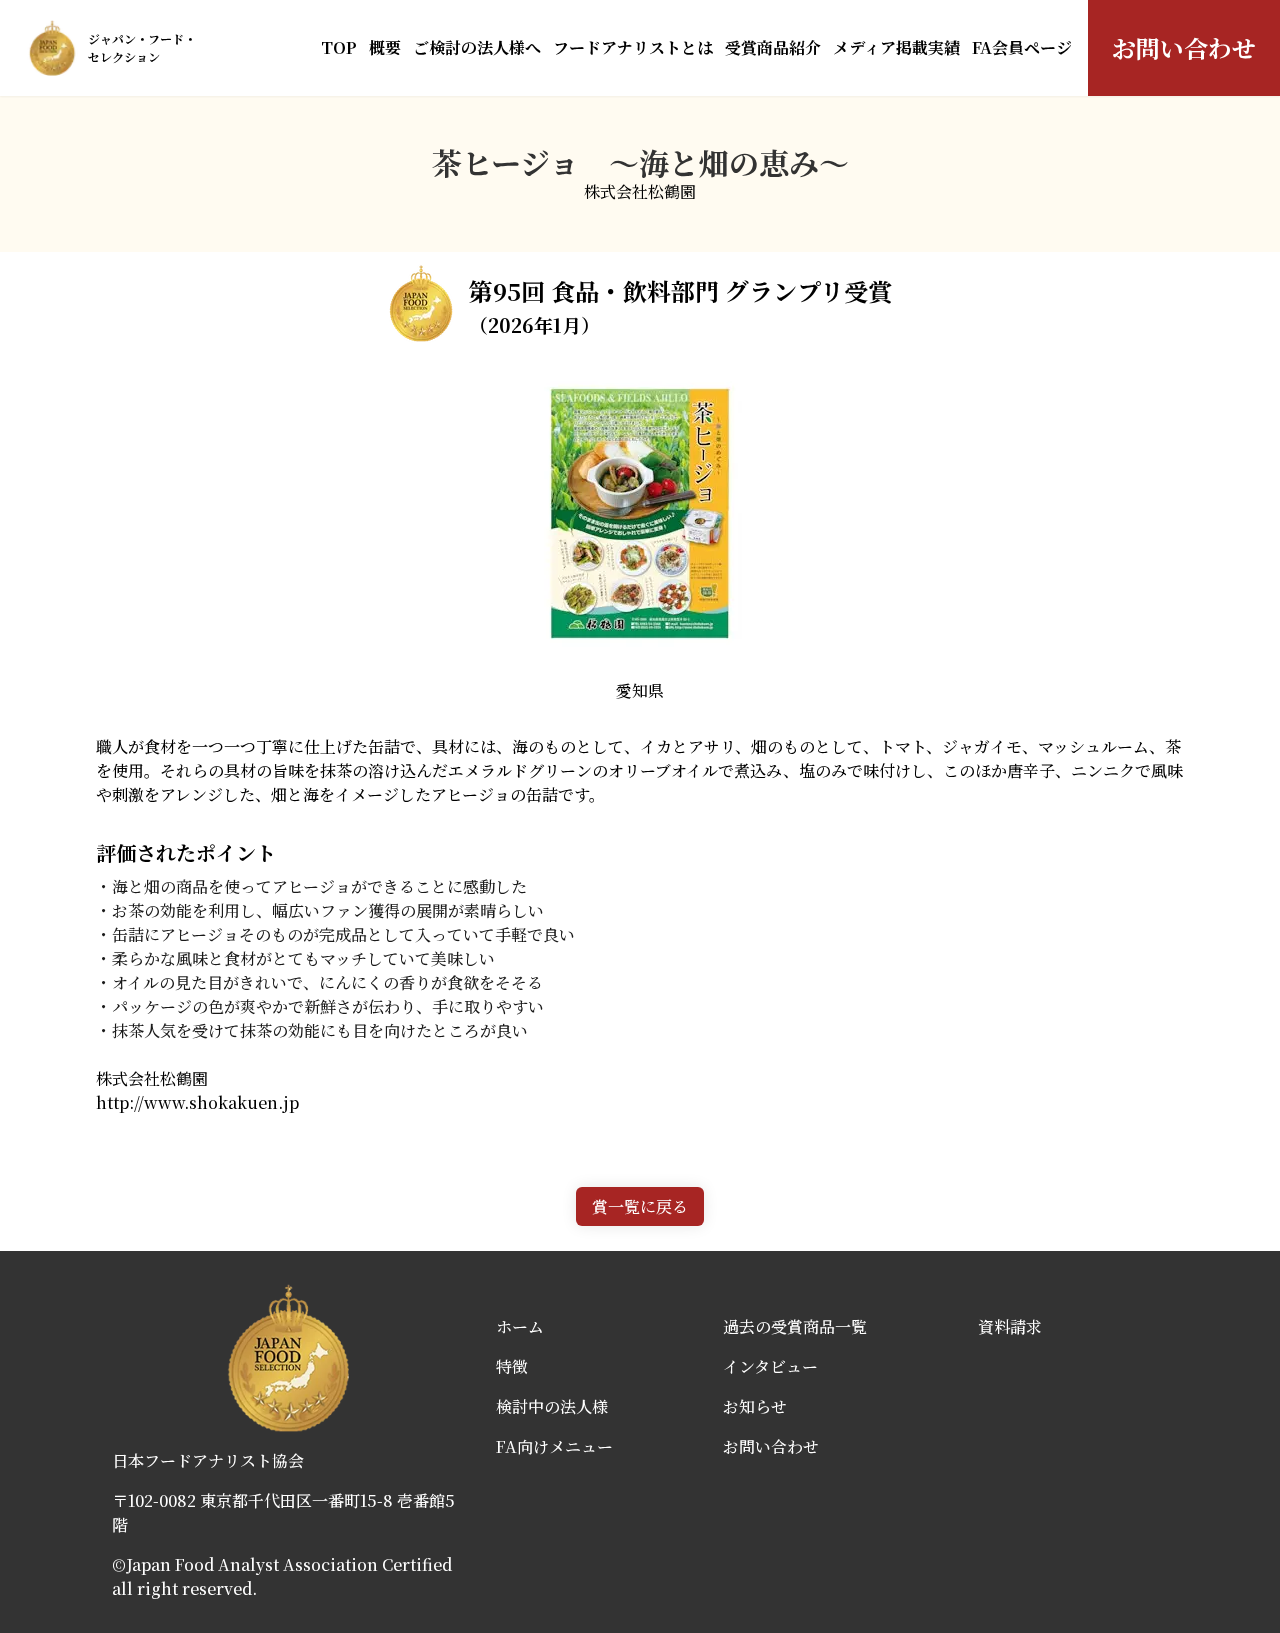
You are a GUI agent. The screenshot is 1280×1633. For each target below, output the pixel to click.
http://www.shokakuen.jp (197, 1102)
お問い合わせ (1184, 47)
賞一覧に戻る (640, 1206)
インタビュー (770, 1366)
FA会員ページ (1022, 47)
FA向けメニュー (554, 1446)
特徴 (512, 1366)
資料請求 (1010, 1326)
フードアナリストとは (633, 47)
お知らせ (755, 1406)
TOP (339, 47)
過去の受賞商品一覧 (795, 1326)
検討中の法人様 (552, 1406)
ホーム (520, 1326)
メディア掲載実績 (896, 47)
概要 (385, 47)
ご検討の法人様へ (477, 47)
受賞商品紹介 (773, 47)
